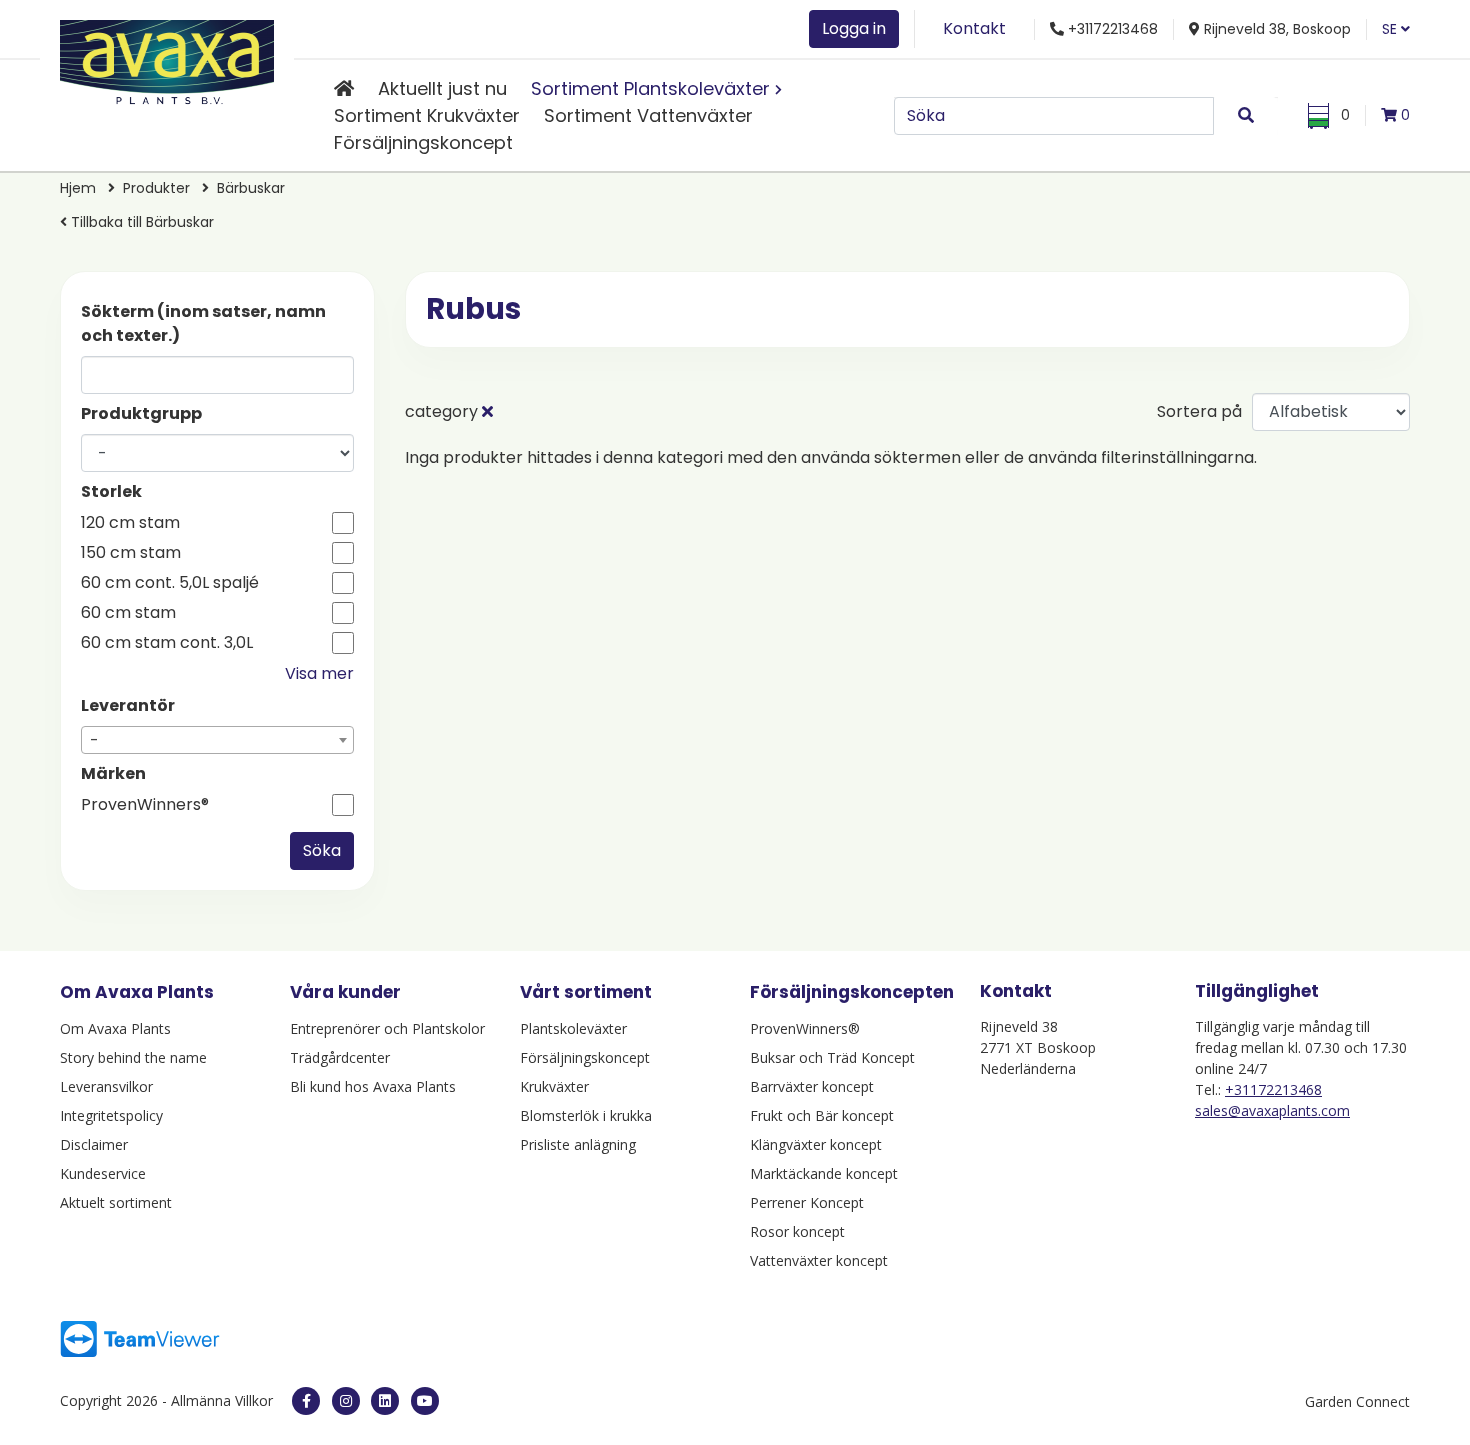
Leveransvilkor (106, 1086)
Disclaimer (94, 1144)
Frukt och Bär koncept (822, 1115)
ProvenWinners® (145, 805)
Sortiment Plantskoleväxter (650, 88)
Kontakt (974, 28)
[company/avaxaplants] (385, 1401)
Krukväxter (554, 1086)
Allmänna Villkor (222, 1400)
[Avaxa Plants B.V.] (167, 58)
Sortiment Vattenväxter (648, 115)
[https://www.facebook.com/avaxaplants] (306, 1401)
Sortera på (1199, 411)
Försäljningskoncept (423, 142)
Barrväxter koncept (812, 1086)
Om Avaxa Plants (115, 1028)
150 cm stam (131, 553)
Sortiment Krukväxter (427, 115)
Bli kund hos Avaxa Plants (373, 1086)
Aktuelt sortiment (116, 1202)
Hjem (78, 188)
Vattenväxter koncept (819, 1260)
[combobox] (217, 740)
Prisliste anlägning (578, 1144)
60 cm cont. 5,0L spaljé (170, 583)
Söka (322, 850)
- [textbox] (94, 740)
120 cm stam (130, 523)
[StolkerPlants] (425, 1401)
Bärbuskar (251, 188)
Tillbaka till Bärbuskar (140, 222)
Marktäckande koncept (824, 1173)
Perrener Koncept (807, 1202)
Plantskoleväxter (573, 1028)
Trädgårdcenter (340, 1057)
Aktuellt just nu (442, 88)
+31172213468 (1273, 1089)
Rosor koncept (797, 1231)
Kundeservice (103, 1173)
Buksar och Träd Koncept (832, 1057)
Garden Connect (1357, 1401)
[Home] (344, 88)
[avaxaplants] (346, 1401)
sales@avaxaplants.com (1272, 1110)
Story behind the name (133, 1057)
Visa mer (319, 673)
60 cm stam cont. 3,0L (167, 643)
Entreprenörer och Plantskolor (387, 1028)
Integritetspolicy (111, 1115)
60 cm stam (128, 613)
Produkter (156, 188)
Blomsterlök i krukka (586, 1115)
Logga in (854, 28)
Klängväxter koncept (816, 1144)
